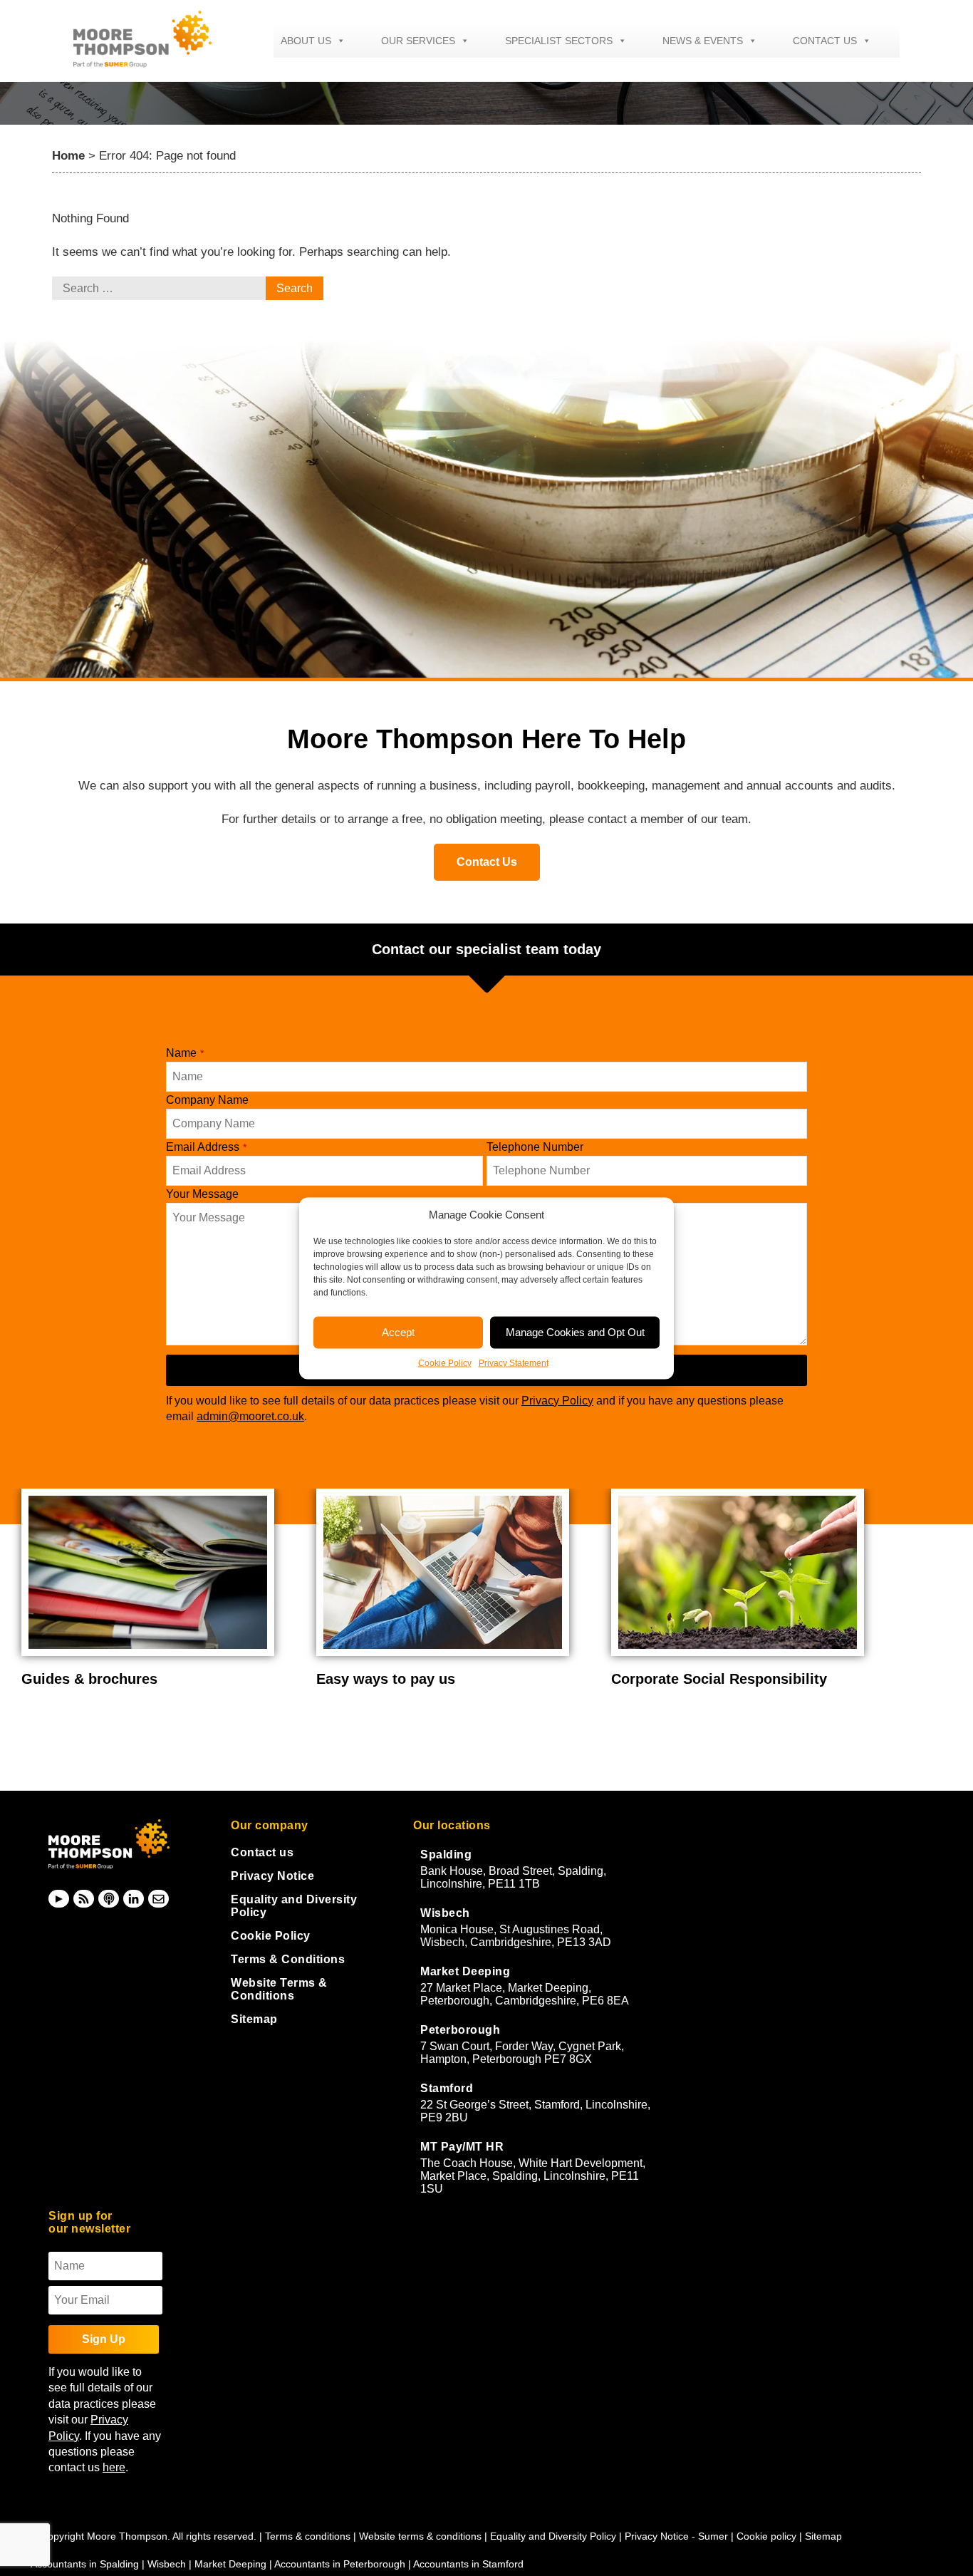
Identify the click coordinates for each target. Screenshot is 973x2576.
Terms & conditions (308, 2536)
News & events (703, 41)
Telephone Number (535, 1147)
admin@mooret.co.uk (250, 1416)
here (114, 2467)
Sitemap (254, 2019)
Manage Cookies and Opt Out (575, 1332)
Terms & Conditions (288, 1959)
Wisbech (445, 1913)
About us (306, 41)
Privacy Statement (514, 1362)
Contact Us (487, 862)
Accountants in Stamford (468, 2564)
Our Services (418, 41)
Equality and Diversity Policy (555, 2536)
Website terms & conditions (420, 2536)
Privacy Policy (557, 1401)
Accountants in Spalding (85, 2564)
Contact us (825, 41)
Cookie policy (766, 2536)
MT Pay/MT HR (462, 2147)
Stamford (447, 2088)
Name (185, 1053)
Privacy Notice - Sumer (676, 2536)
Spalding (446, 1855)
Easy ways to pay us (386, 1679)
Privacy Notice (272, 1876)
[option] (158, 1588)
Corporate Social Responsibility (719, 1679)
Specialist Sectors (559, 41)
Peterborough (460, 2030)
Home (68, 156)
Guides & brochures (89, 1679)
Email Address (206, 1147)
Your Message (202, 1194)
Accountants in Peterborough (340, 2564)
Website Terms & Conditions (279, 1989)
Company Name (207, 1100)
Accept (398, 1332)
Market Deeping (465, 1971)
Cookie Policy (445, 1362)
